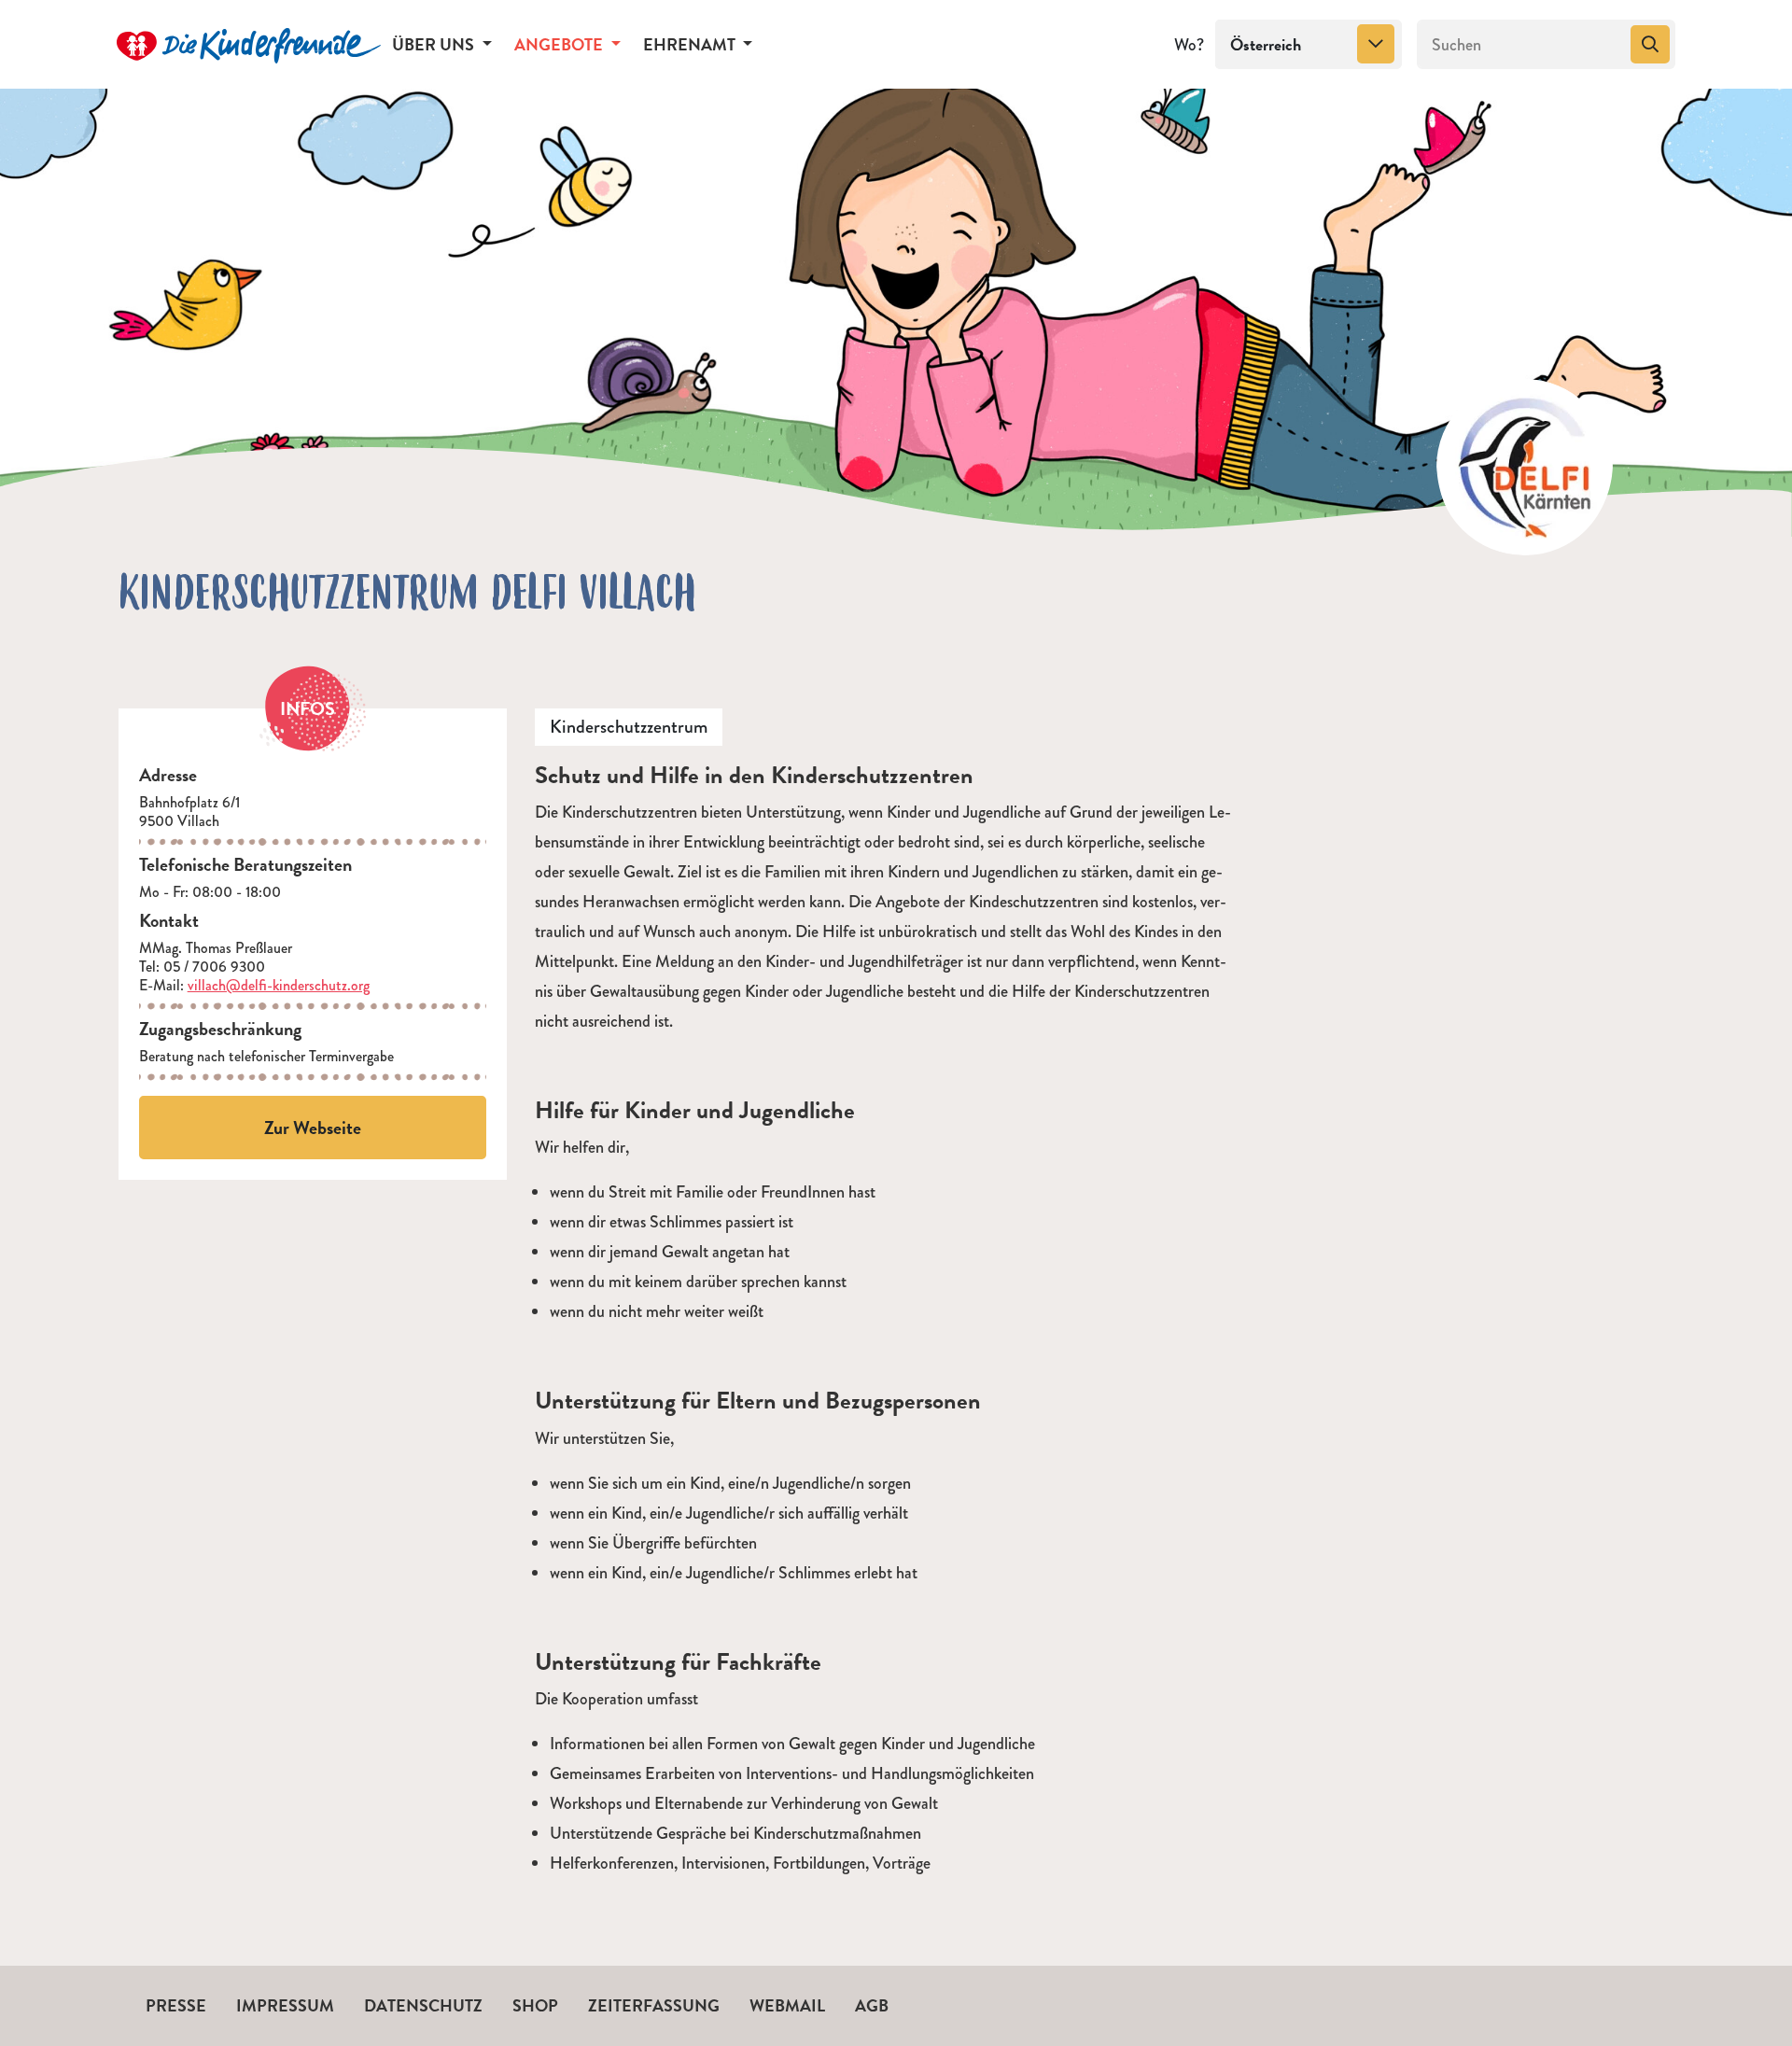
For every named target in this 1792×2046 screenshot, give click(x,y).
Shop (535, 2005)
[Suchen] (1650, 45)
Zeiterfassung (654, 2005)
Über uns (435, 44)
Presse (176, 2005)
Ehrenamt (691, 44)
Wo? (1189, 45)
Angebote (560, 44)
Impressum (285, 2005)
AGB (872, 2005)
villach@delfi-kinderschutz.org (279, 985)
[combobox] (1309, 45)
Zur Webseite (313, 1128)
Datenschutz (423, 2005)
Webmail (787, 2005)
